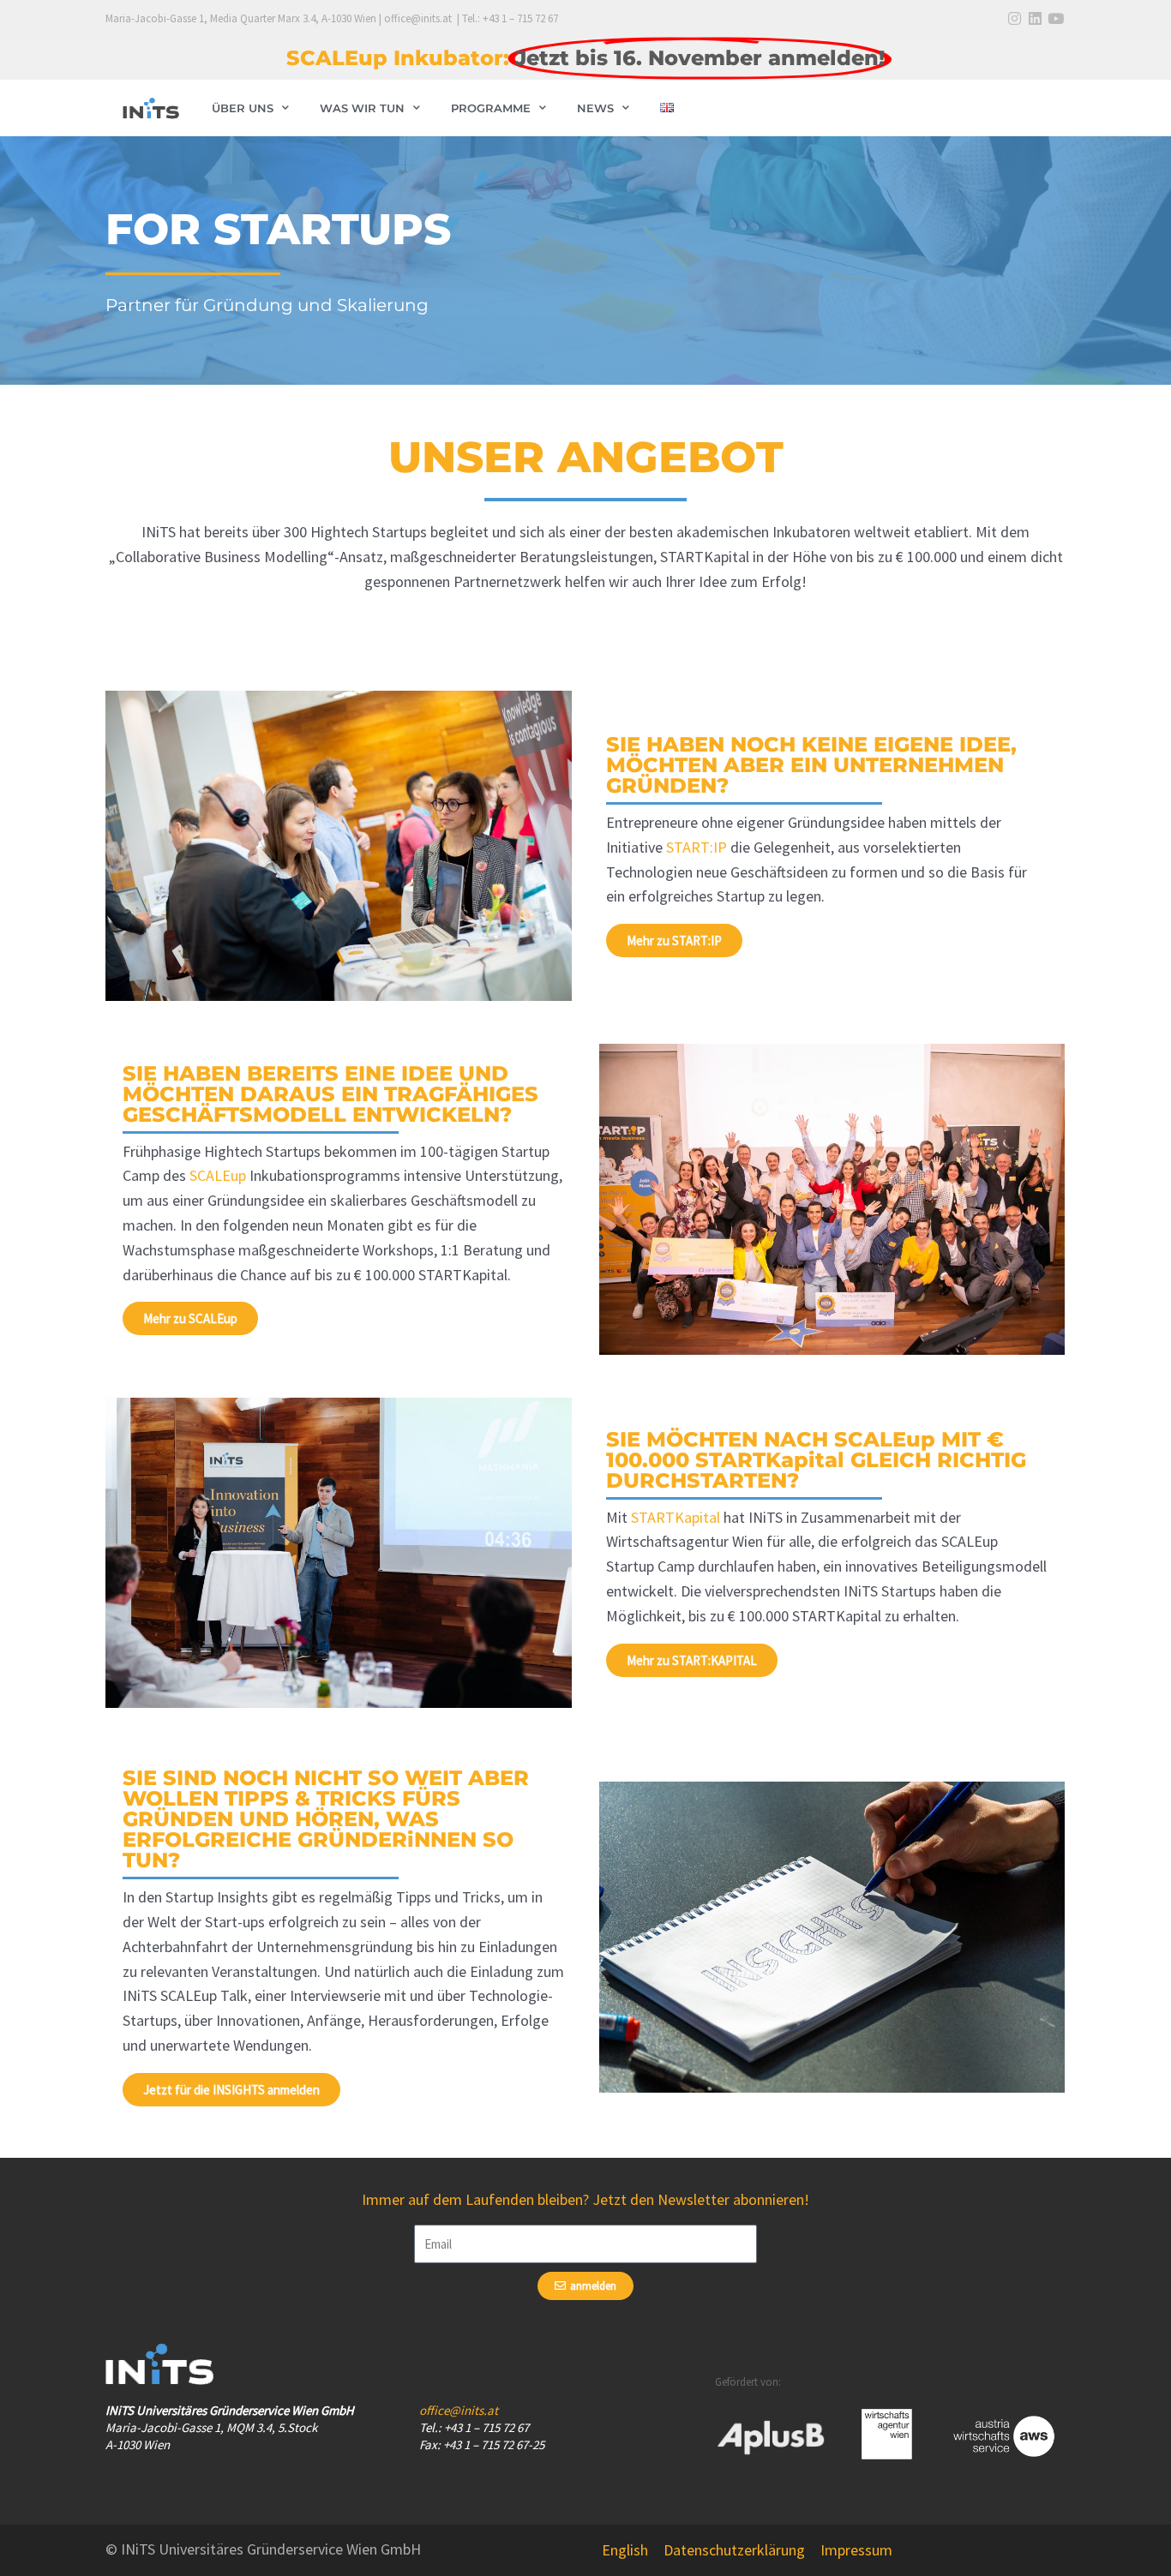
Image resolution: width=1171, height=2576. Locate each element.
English (625, 2550)
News (595, 108)
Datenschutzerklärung (734, 2550)
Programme (491, 108)
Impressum (856, 2550)
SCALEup (218, 1175)
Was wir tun (362, 108)
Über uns (243, 108)
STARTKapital (676, 1517)
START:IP (697, 847)
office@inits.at (459, 2410)
